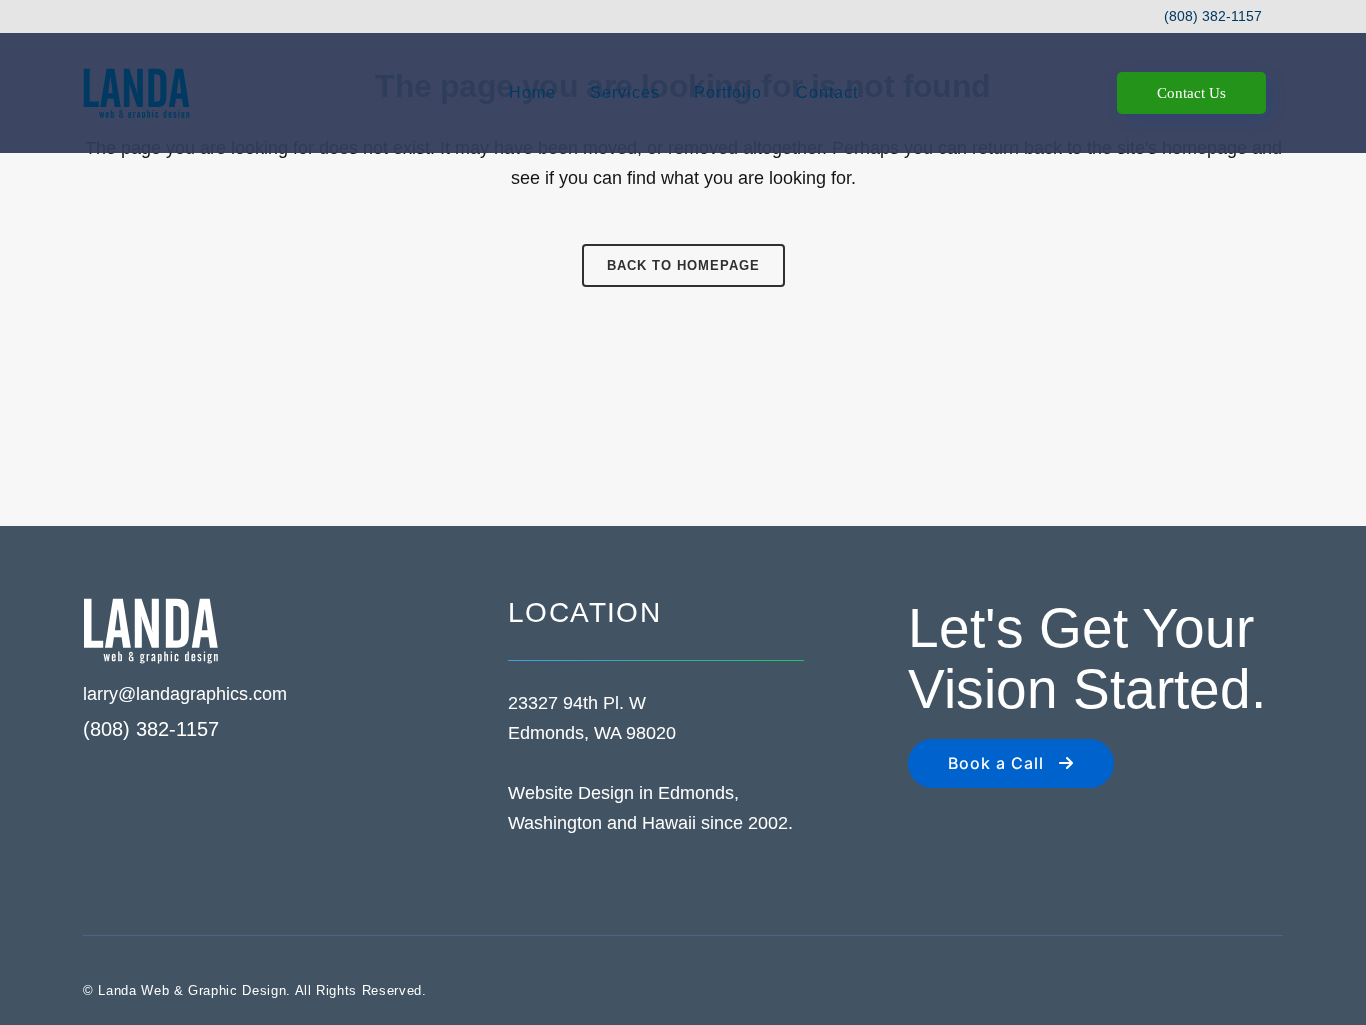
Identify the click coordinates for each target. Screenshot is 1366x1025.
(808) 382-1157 (1213, 16)
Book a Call (996, 763)
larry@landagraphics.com (185, 694)
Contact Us (1191, 93)
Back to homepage (683, 265)
